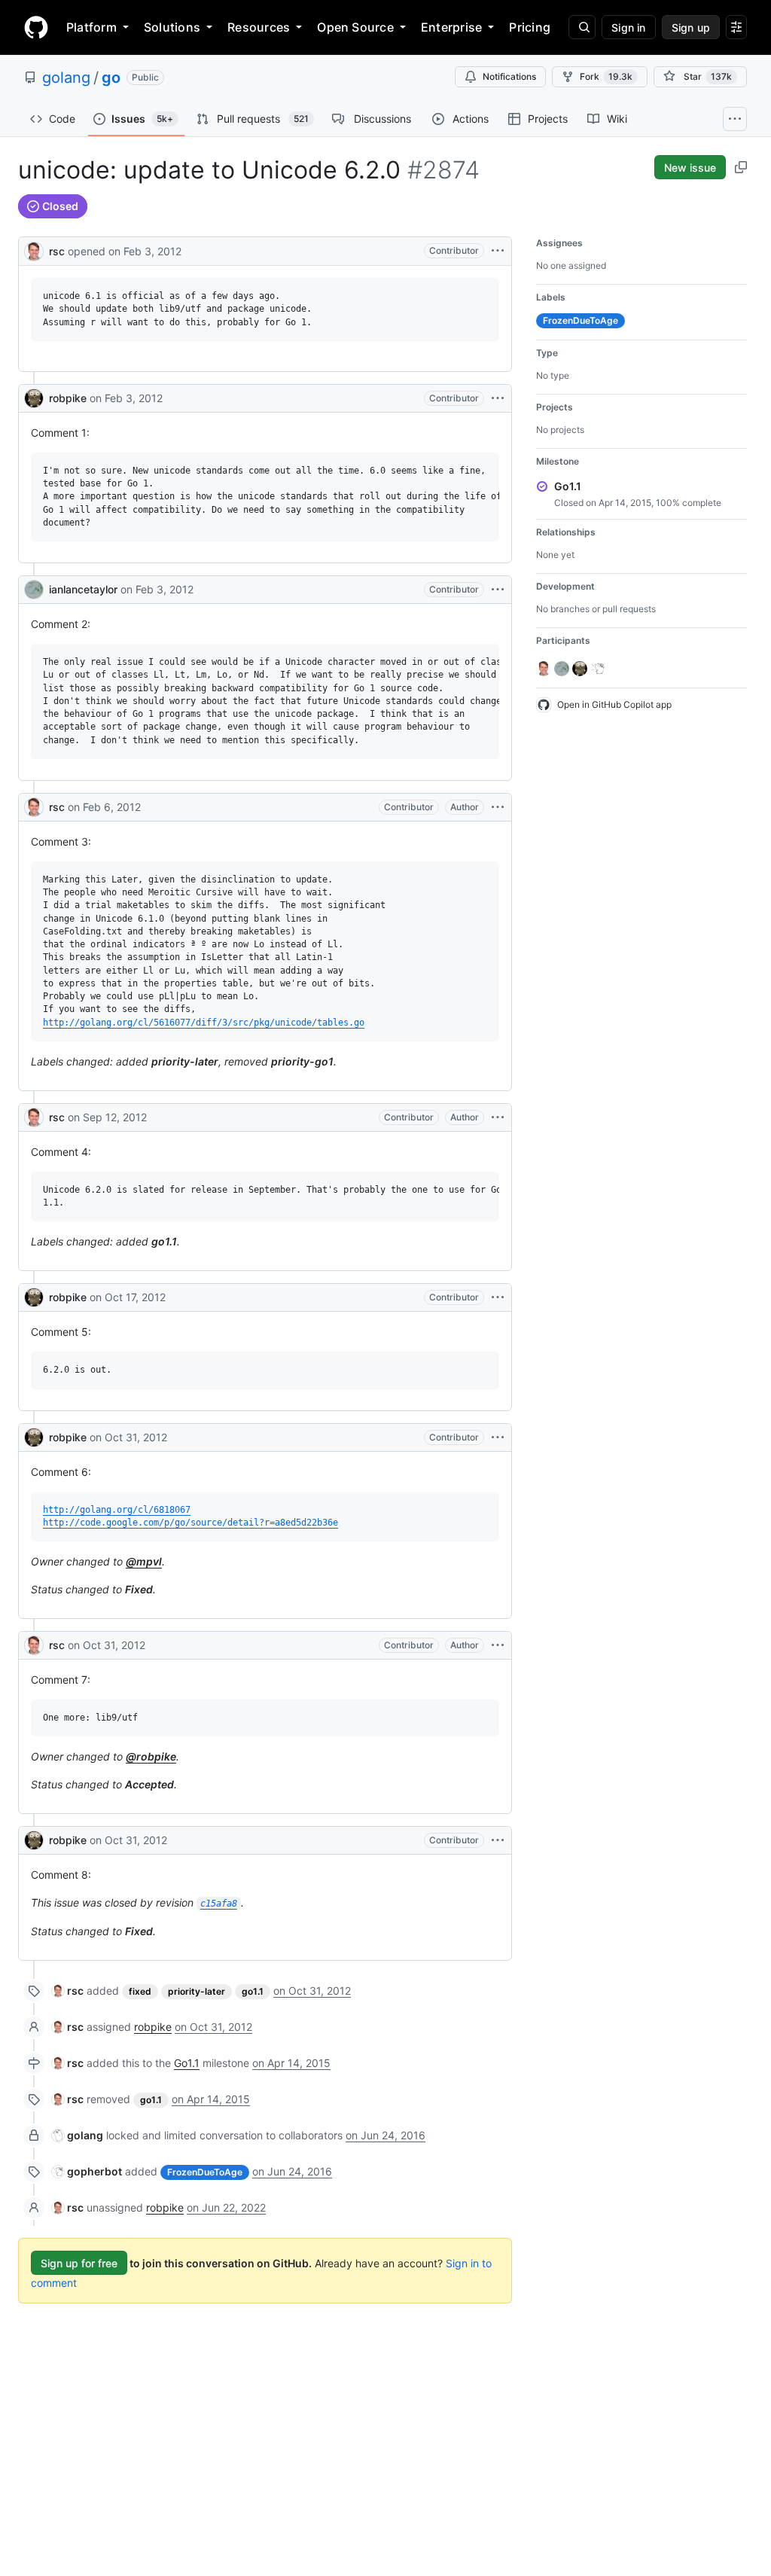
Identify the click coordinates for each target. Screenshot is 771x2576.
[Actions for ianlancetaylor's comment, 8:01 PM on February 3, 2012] (498, 590)
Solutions (172, 27)
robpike (68, 398)
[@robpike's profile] (34, 398)
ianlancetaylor (83, 589)
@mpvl (144, 1561)
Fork (606, 76)
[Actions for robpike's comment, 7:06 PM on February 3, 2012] (498, 398)
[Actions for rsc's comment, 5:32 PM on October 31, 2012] (498, 1645)
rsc (57, 251)
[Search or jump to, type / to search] (582, 27)
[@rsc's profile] (34, 250)
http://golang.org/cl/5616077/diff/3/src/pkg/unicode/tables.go (204, 1023)
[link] (68, 1991)
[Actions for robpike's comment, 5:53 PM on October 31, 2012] (498, 1840)
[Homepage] (36, 27)
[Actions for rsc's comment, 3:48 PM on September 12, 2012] (498, 1117)
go (111, 78)
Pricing (530, 27)
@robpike (151, 1756)
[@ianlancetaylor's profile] (34, 590)
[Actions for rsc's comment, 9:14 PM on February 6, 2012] (498, 807)
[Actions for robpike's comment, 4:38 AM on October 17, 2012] (498, 1297)
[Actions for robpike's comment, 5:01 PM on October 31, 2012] (498, 1437)
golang (66, 78)
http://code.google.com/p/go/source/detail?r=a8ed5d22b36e (190, 1523)
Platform (91, 27)
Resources (259, 27)
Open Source (355, 27)
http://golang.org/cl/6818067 (117, 1510)
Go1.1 (187, 2063)
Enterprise (451, 27)
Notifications (509, 76)
